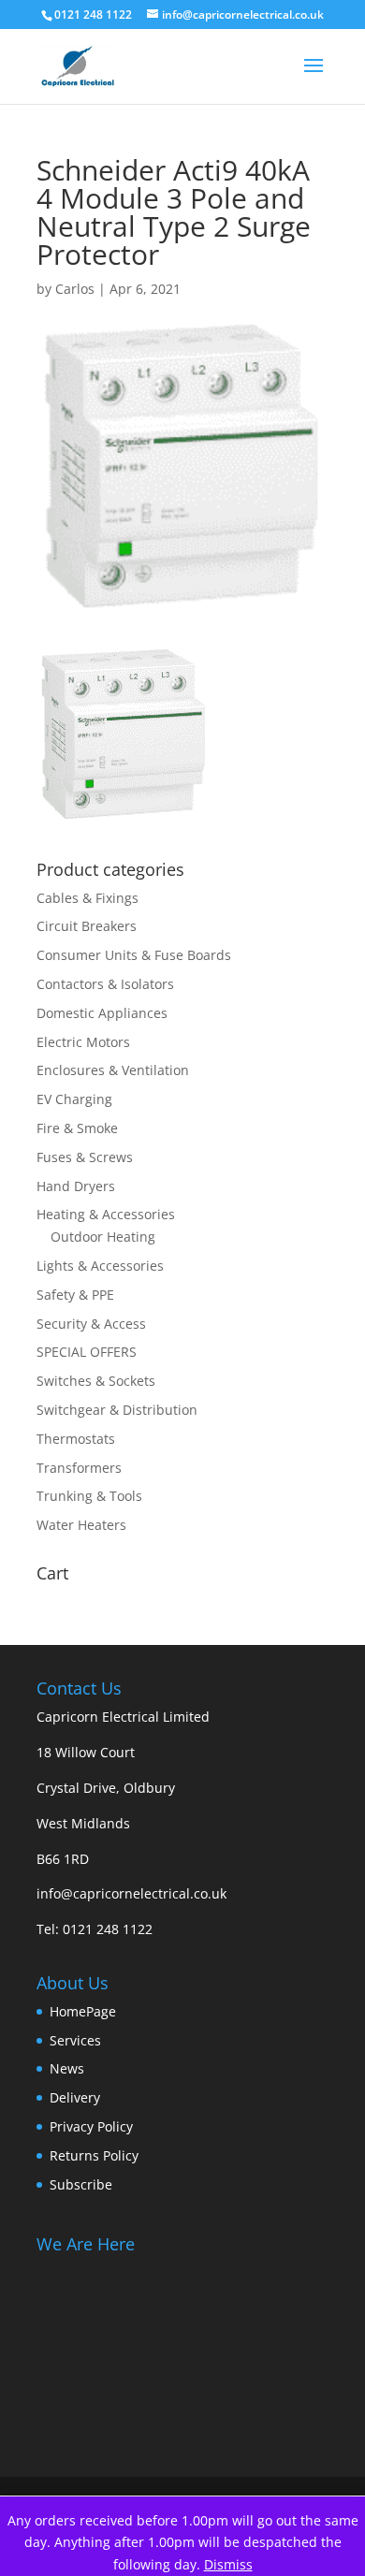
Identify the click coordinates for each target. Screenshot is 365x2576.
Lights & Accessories (100, 1266)
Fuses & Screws (85, 1157)
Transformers (79, 1468)
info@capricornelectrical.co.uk (131, 1893)
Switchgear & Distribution (117, 1410)
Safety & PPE (75, 1295)
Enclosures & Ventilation (113, 1070)
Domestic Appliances (102, 1013)
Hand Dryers (76, 1186)
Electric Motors (83, 1042)
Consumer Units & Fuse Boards (134, 955)
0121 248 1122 (108, 1929)
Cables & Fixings (88, 898)
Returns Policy (94, 2155)
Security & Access (91, 1324)
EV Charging (74, 1099)
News (67, 2068)
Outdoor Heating (103, 1237)
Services (75, 2040)
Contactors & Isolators (105, 984)
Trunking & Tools (89, 1496)
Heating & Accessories (106, 1214)
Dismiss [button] (228, 2564)
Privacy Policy (91, 2126)
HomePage (83, 2011)
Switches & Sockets (96, 1381)
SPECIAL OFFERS (87, 1352)
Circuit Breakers (87, 926)
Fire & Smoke (77, 1128)
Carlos (75, 289)
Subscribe (81, 2184)
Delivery (75, 2097)
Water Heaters (81, 1525)
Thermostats (76, 1439)
